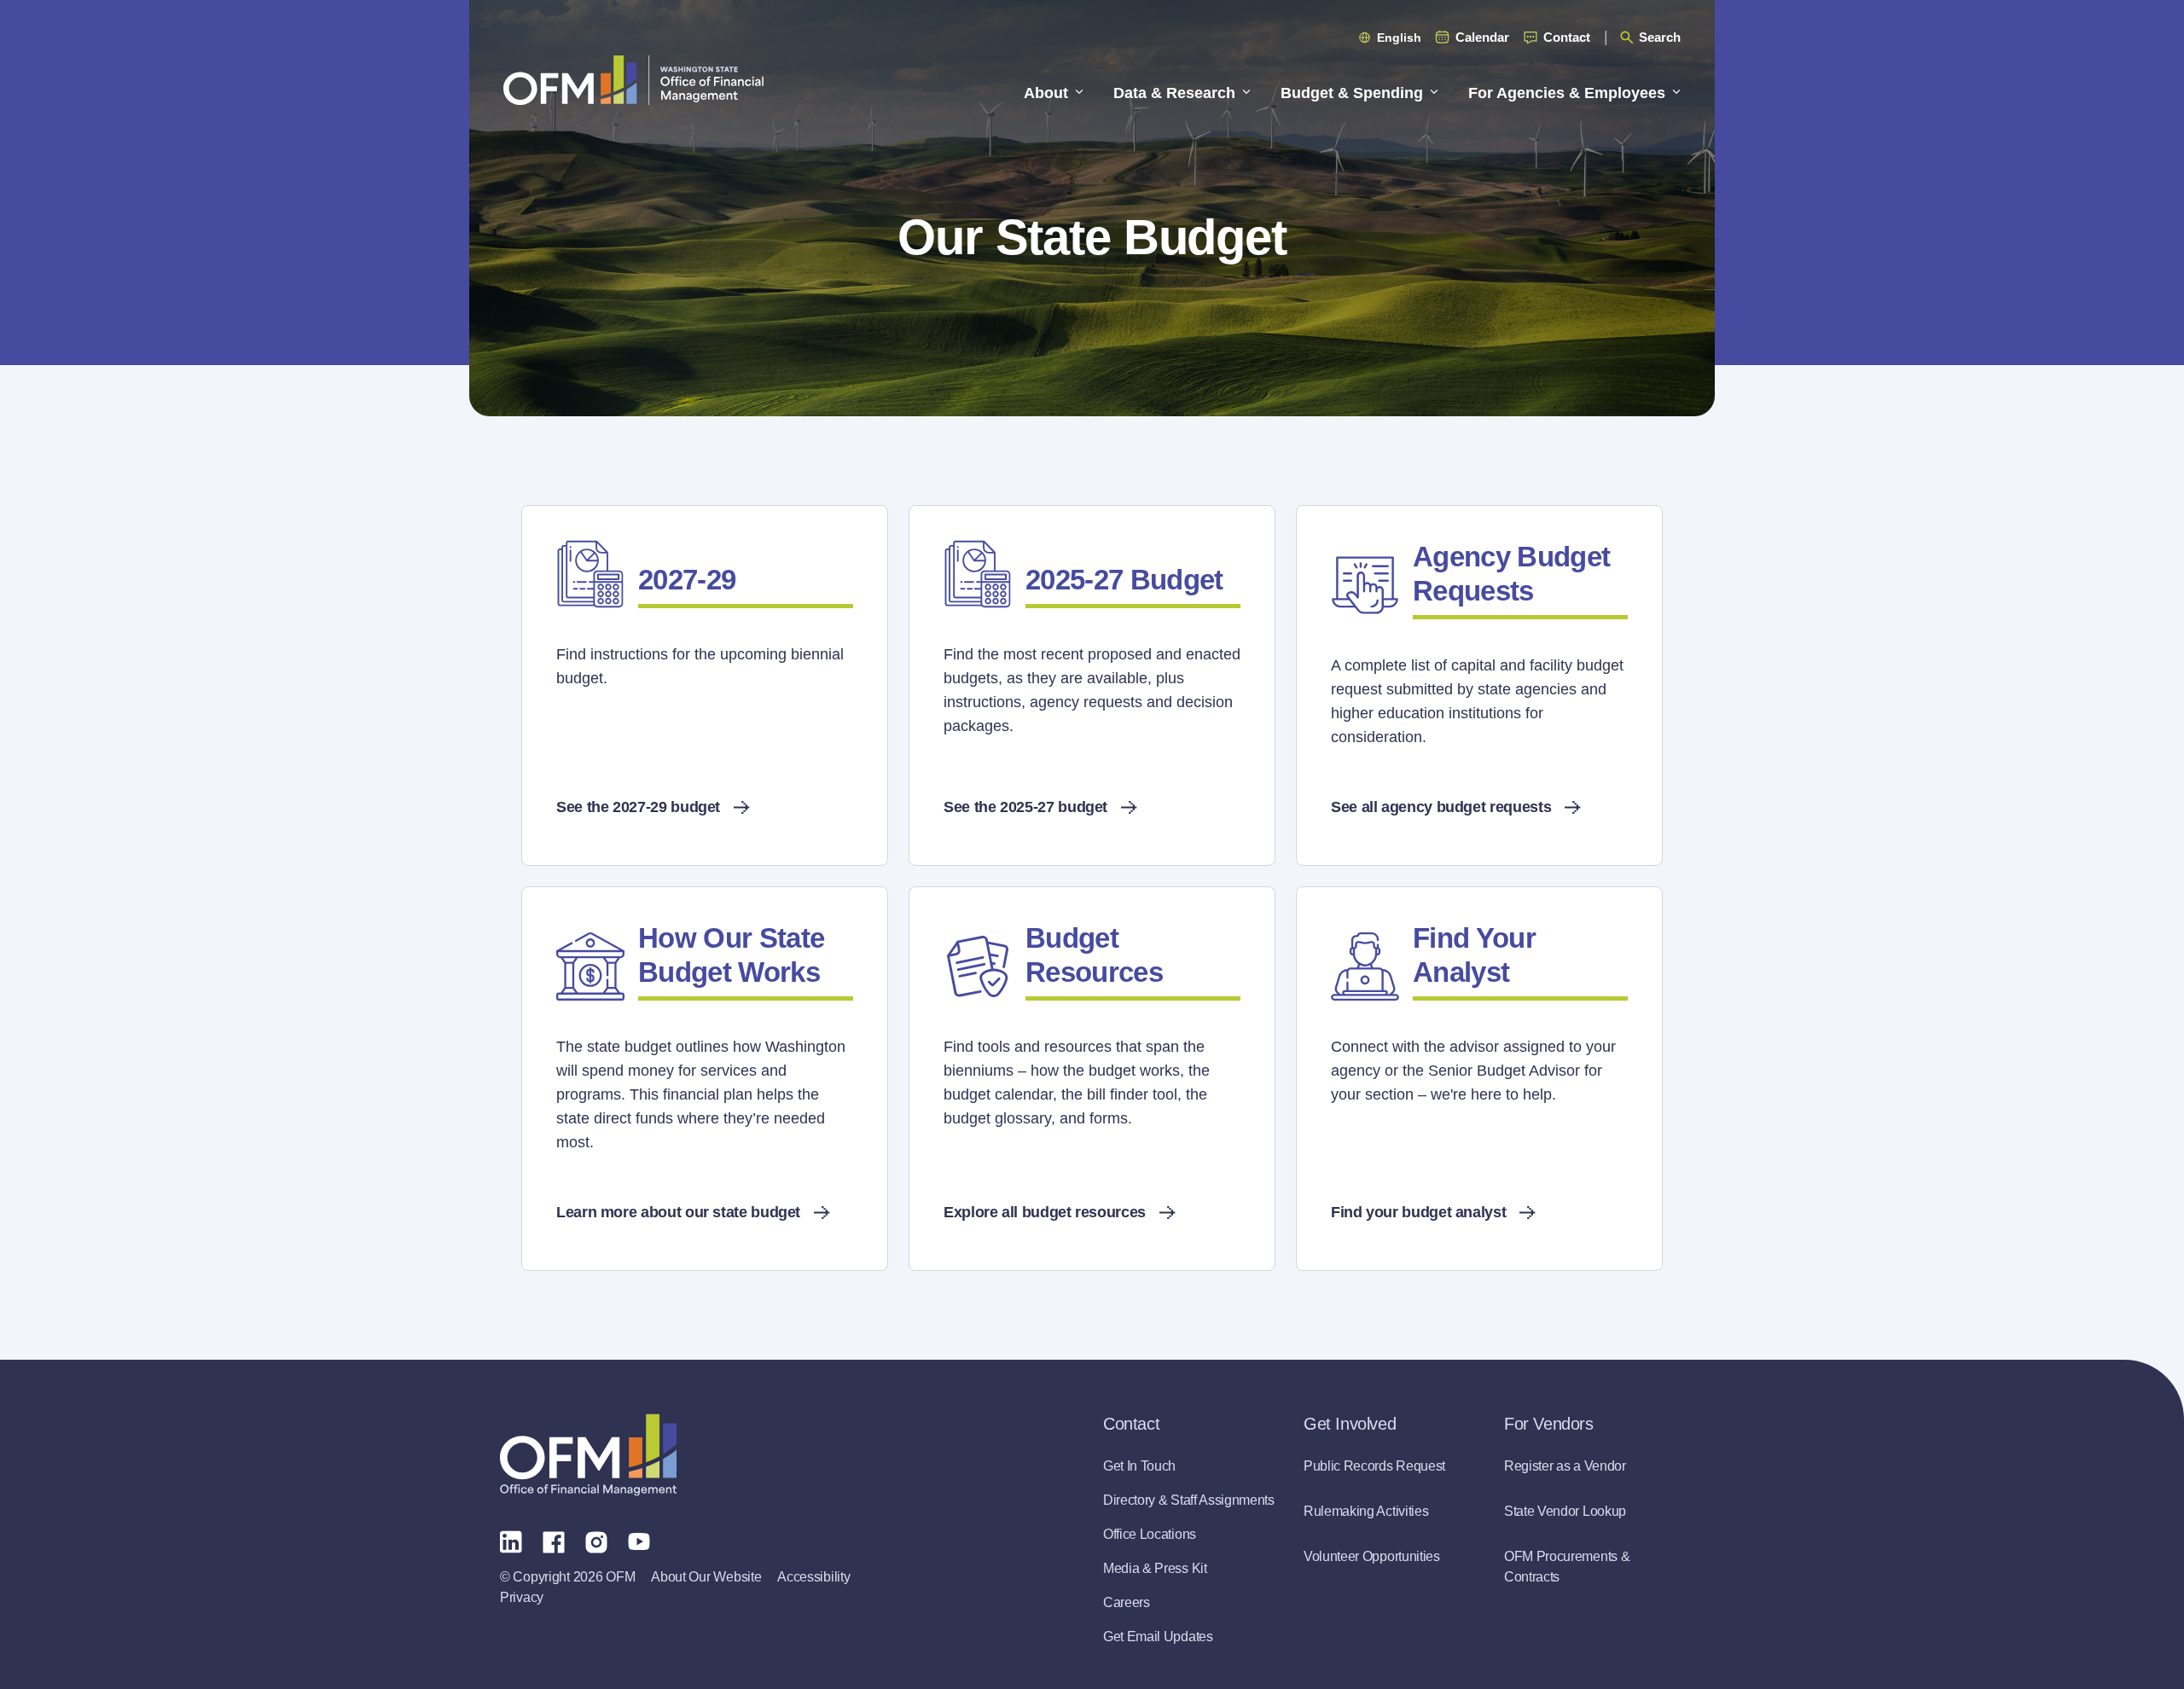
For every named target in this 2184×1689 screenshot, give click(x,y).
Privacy (522, 1597)
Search (1660, 37)
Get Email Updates (1158, 1637)
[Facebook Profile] (554, 1541)
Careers (1127, 1602)
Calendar (1482, 37)
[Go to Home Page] (633, 80)
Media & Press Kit (1155, 1568)
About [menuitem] (1046, 93)
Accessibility (813, 1577)
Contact (1567, 37)
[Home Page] (588, 1455)
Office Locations (1150, 1534)
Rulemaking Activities (1366, 1511)
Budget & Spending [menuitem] (1352, 93)
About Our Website (706, 1577)
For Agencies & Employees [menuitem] (1567, 93)
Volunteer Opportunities (1372, 1556)
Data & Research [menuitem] (1174, 93)
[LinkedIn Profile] (511, 1541)
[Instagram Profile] (596, 1541)
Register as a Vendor (1565, 1466)
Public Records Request (1374, 1466)
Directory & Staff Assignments (1189, 1500)
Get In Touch (1139, 1466)
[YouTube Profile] (639, 1541)
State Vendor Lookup (1565, 1511)
